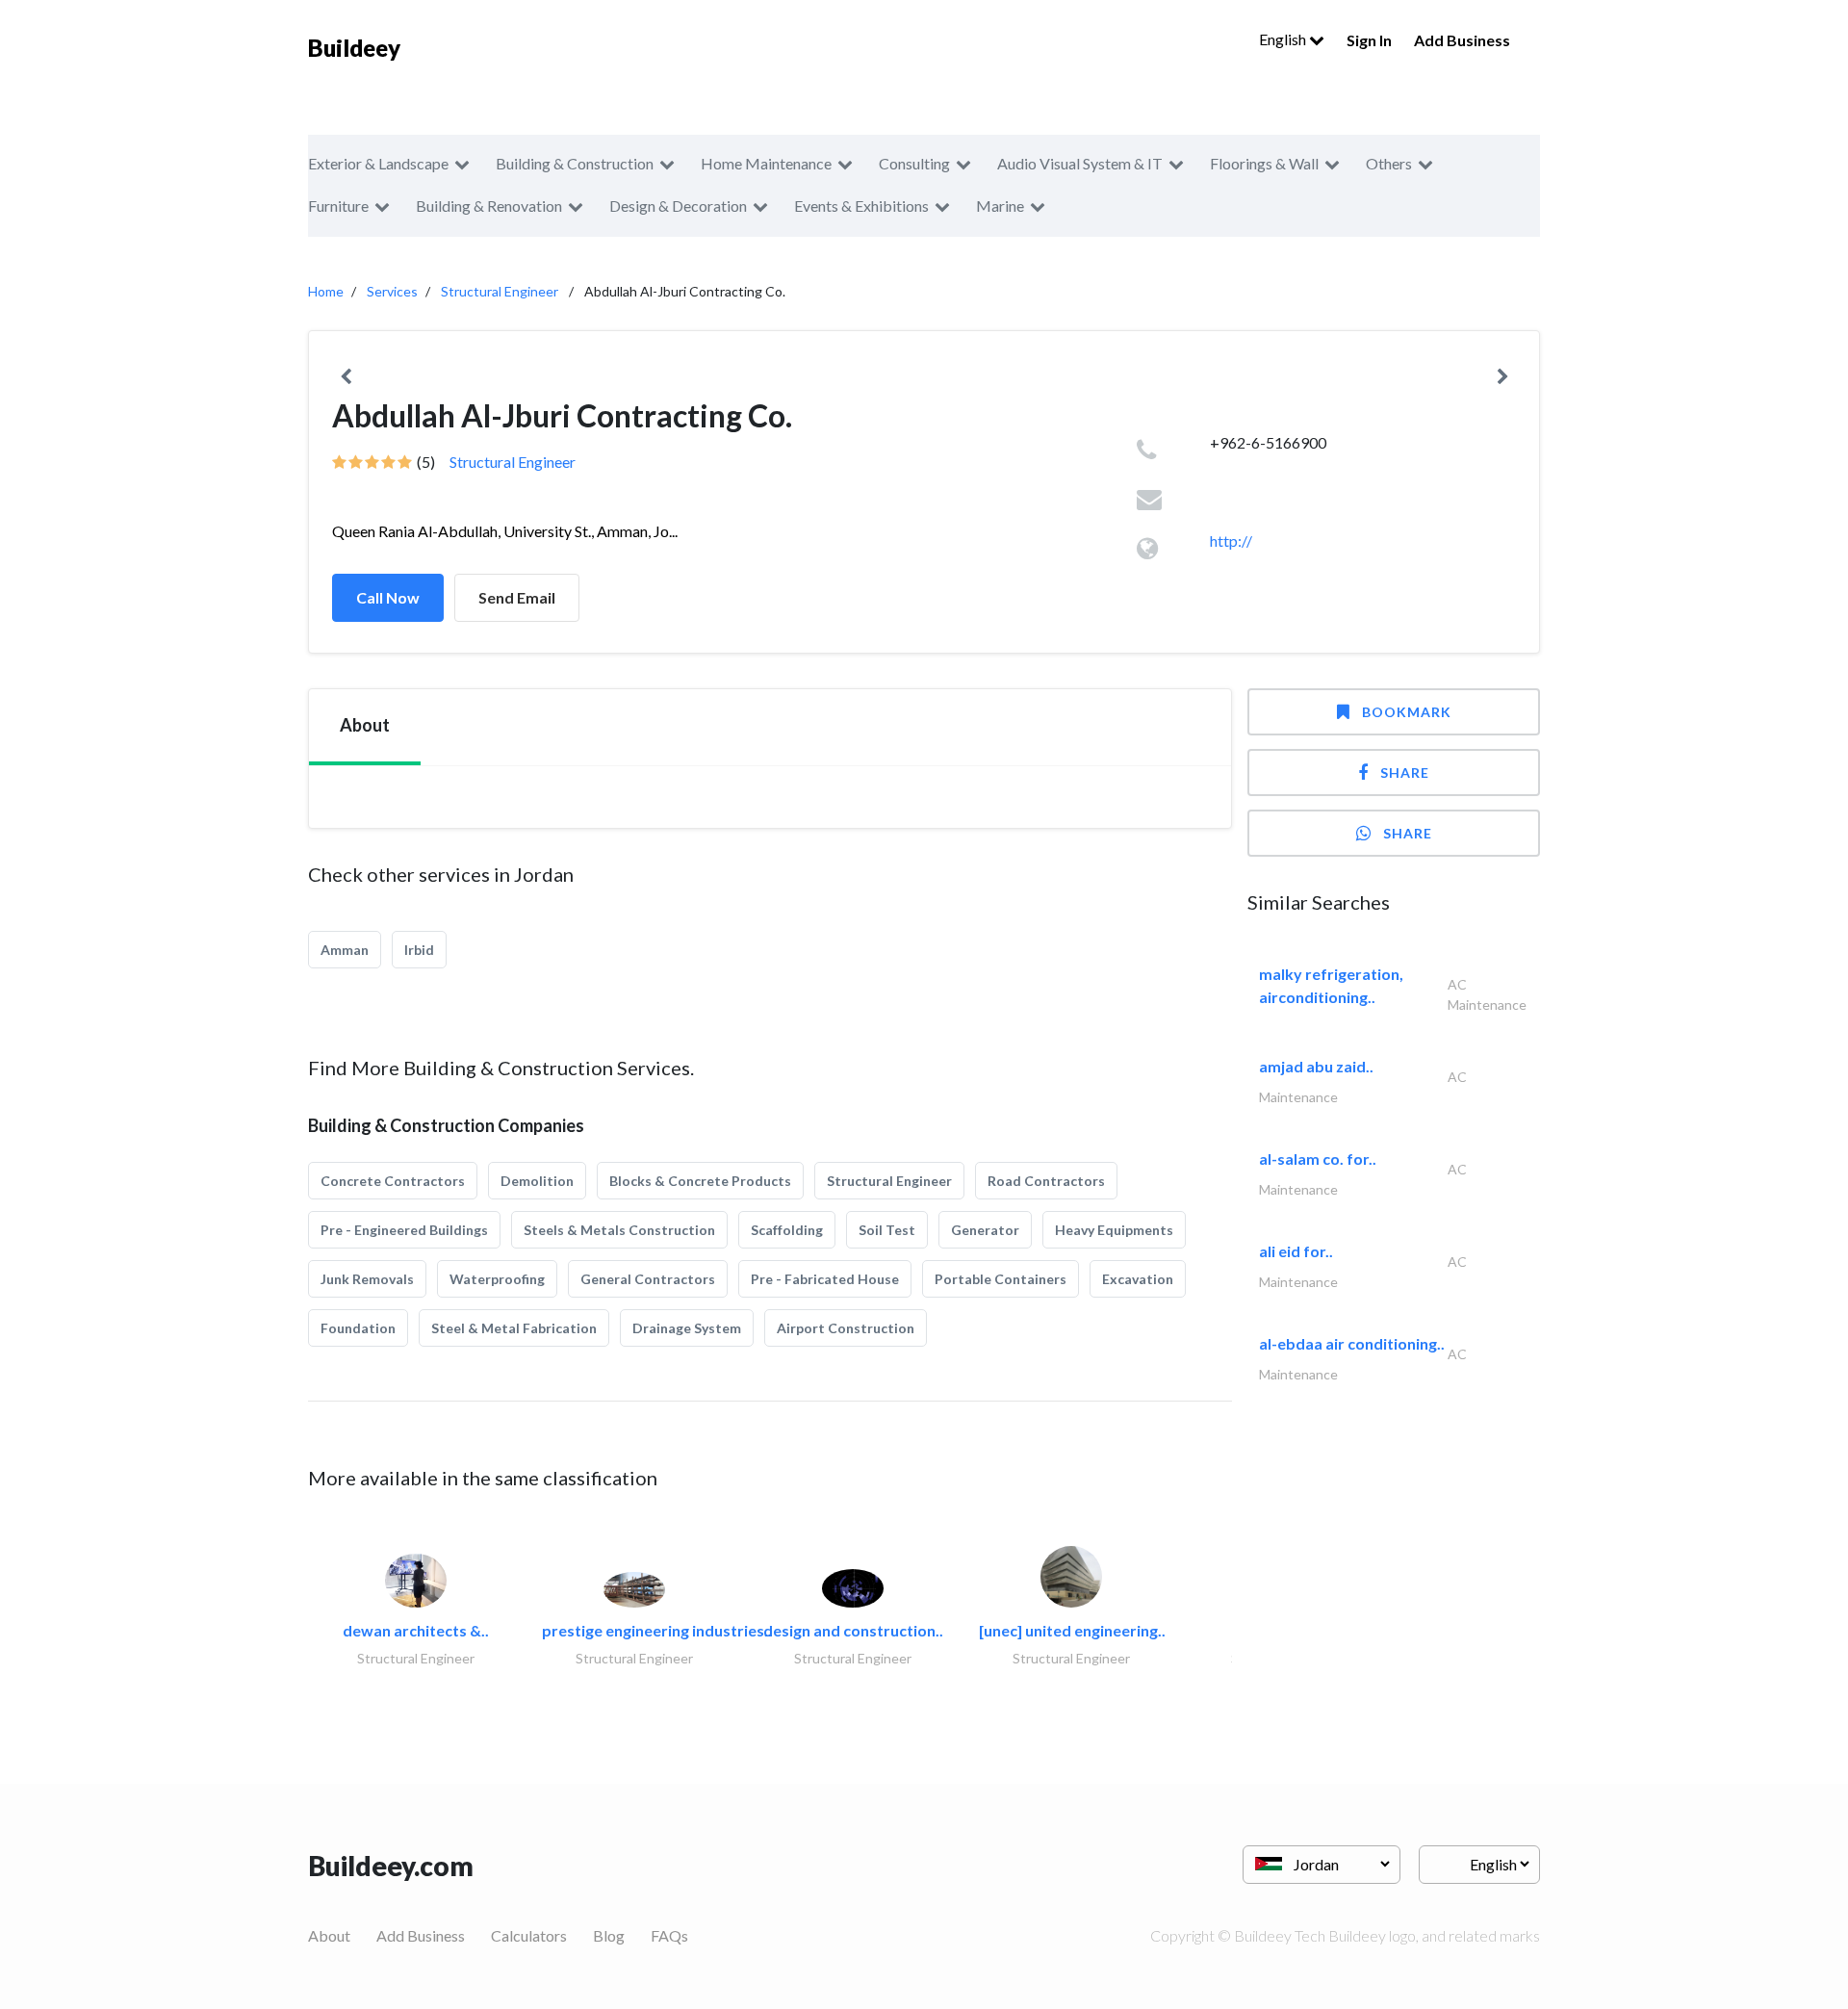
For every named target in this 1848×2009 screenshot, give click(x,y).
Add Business (1462, 40)
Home (326, 291)
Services (392, 291)
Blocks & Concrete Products (700, 1181)
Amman (345, 950)
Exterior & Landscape (378, 163)
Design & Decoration (678, 206)
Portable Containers (1001, 1279)
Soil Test (887, 1230)
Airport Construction (846, 1328)
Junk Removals (367, 1279)
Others (1389, 163)
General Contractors (648, 1279)
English (1284, 39)
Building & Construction (575, 163)
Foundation (358, 1328)
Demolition (537, 1181)
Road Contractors (1046, 1181)
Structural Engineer (500, 291)
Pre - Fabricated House (825, 1279)
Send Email (517, 597)
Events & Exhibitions (861, 206)
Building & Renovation (489, 206)
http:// (1231, 541)
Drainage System (687, 1328)
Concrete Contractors (393, 1181)
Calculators (529, 1935)
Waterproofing (497, 1279)
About (329, 1935)
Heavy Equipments (1114, 1230)
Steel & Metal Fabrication (514, 1328)
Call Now (388, 597)
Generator (985, 1230)
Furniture (338, 206)
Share (1405, 773)
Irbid (419, 950)
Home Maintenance (766, 163)
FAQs (669, 1935)
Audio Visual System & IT (1080, 163)
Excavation (1138, 1279)
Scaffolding (787, 1230)
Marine (1000, 206)
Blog (609, 1935)
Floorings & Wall (1264, 163)
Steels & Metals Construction (619, 1230)
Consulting (914, 163)
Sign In (1369, 40)
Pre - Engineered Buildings (404, 1230)
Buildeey (354, 48)
